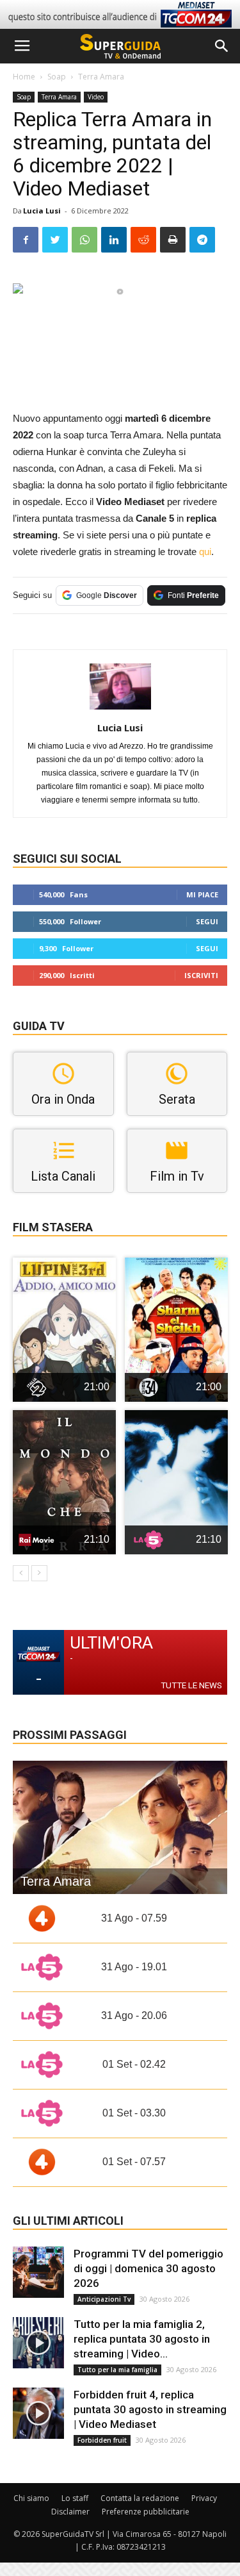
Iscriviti (201, 975)
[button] (222, 46)
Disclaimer (70, 2512)
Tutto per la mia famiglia (117, 2370)
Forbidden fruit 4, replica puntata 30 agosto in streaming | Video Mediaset (150, 2409)
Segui (207, 921)
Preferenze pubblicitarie (146, 2512)
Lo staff (75, 2498)
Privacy (204, 2498)
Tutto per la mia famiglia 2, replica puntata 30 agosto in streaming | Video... (142, 2339)
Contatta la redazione (140, 2498)
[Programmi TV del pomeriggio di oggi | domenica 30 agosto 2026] (38, 2272)
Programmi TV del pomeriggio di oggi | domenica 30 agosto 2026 (148, 2268)
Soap (57, 77)
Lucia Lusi (42, 211)
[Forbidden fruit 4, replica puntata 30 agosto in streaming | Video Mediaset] (38, 2413)
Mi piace (202, 894)
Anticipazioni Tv (104, 2299)
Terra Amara (101, 77)
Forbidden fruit (102, 2440)
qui (205, 552)
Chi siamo (31, 2498)
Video (96, 97)
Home (24, 77)
